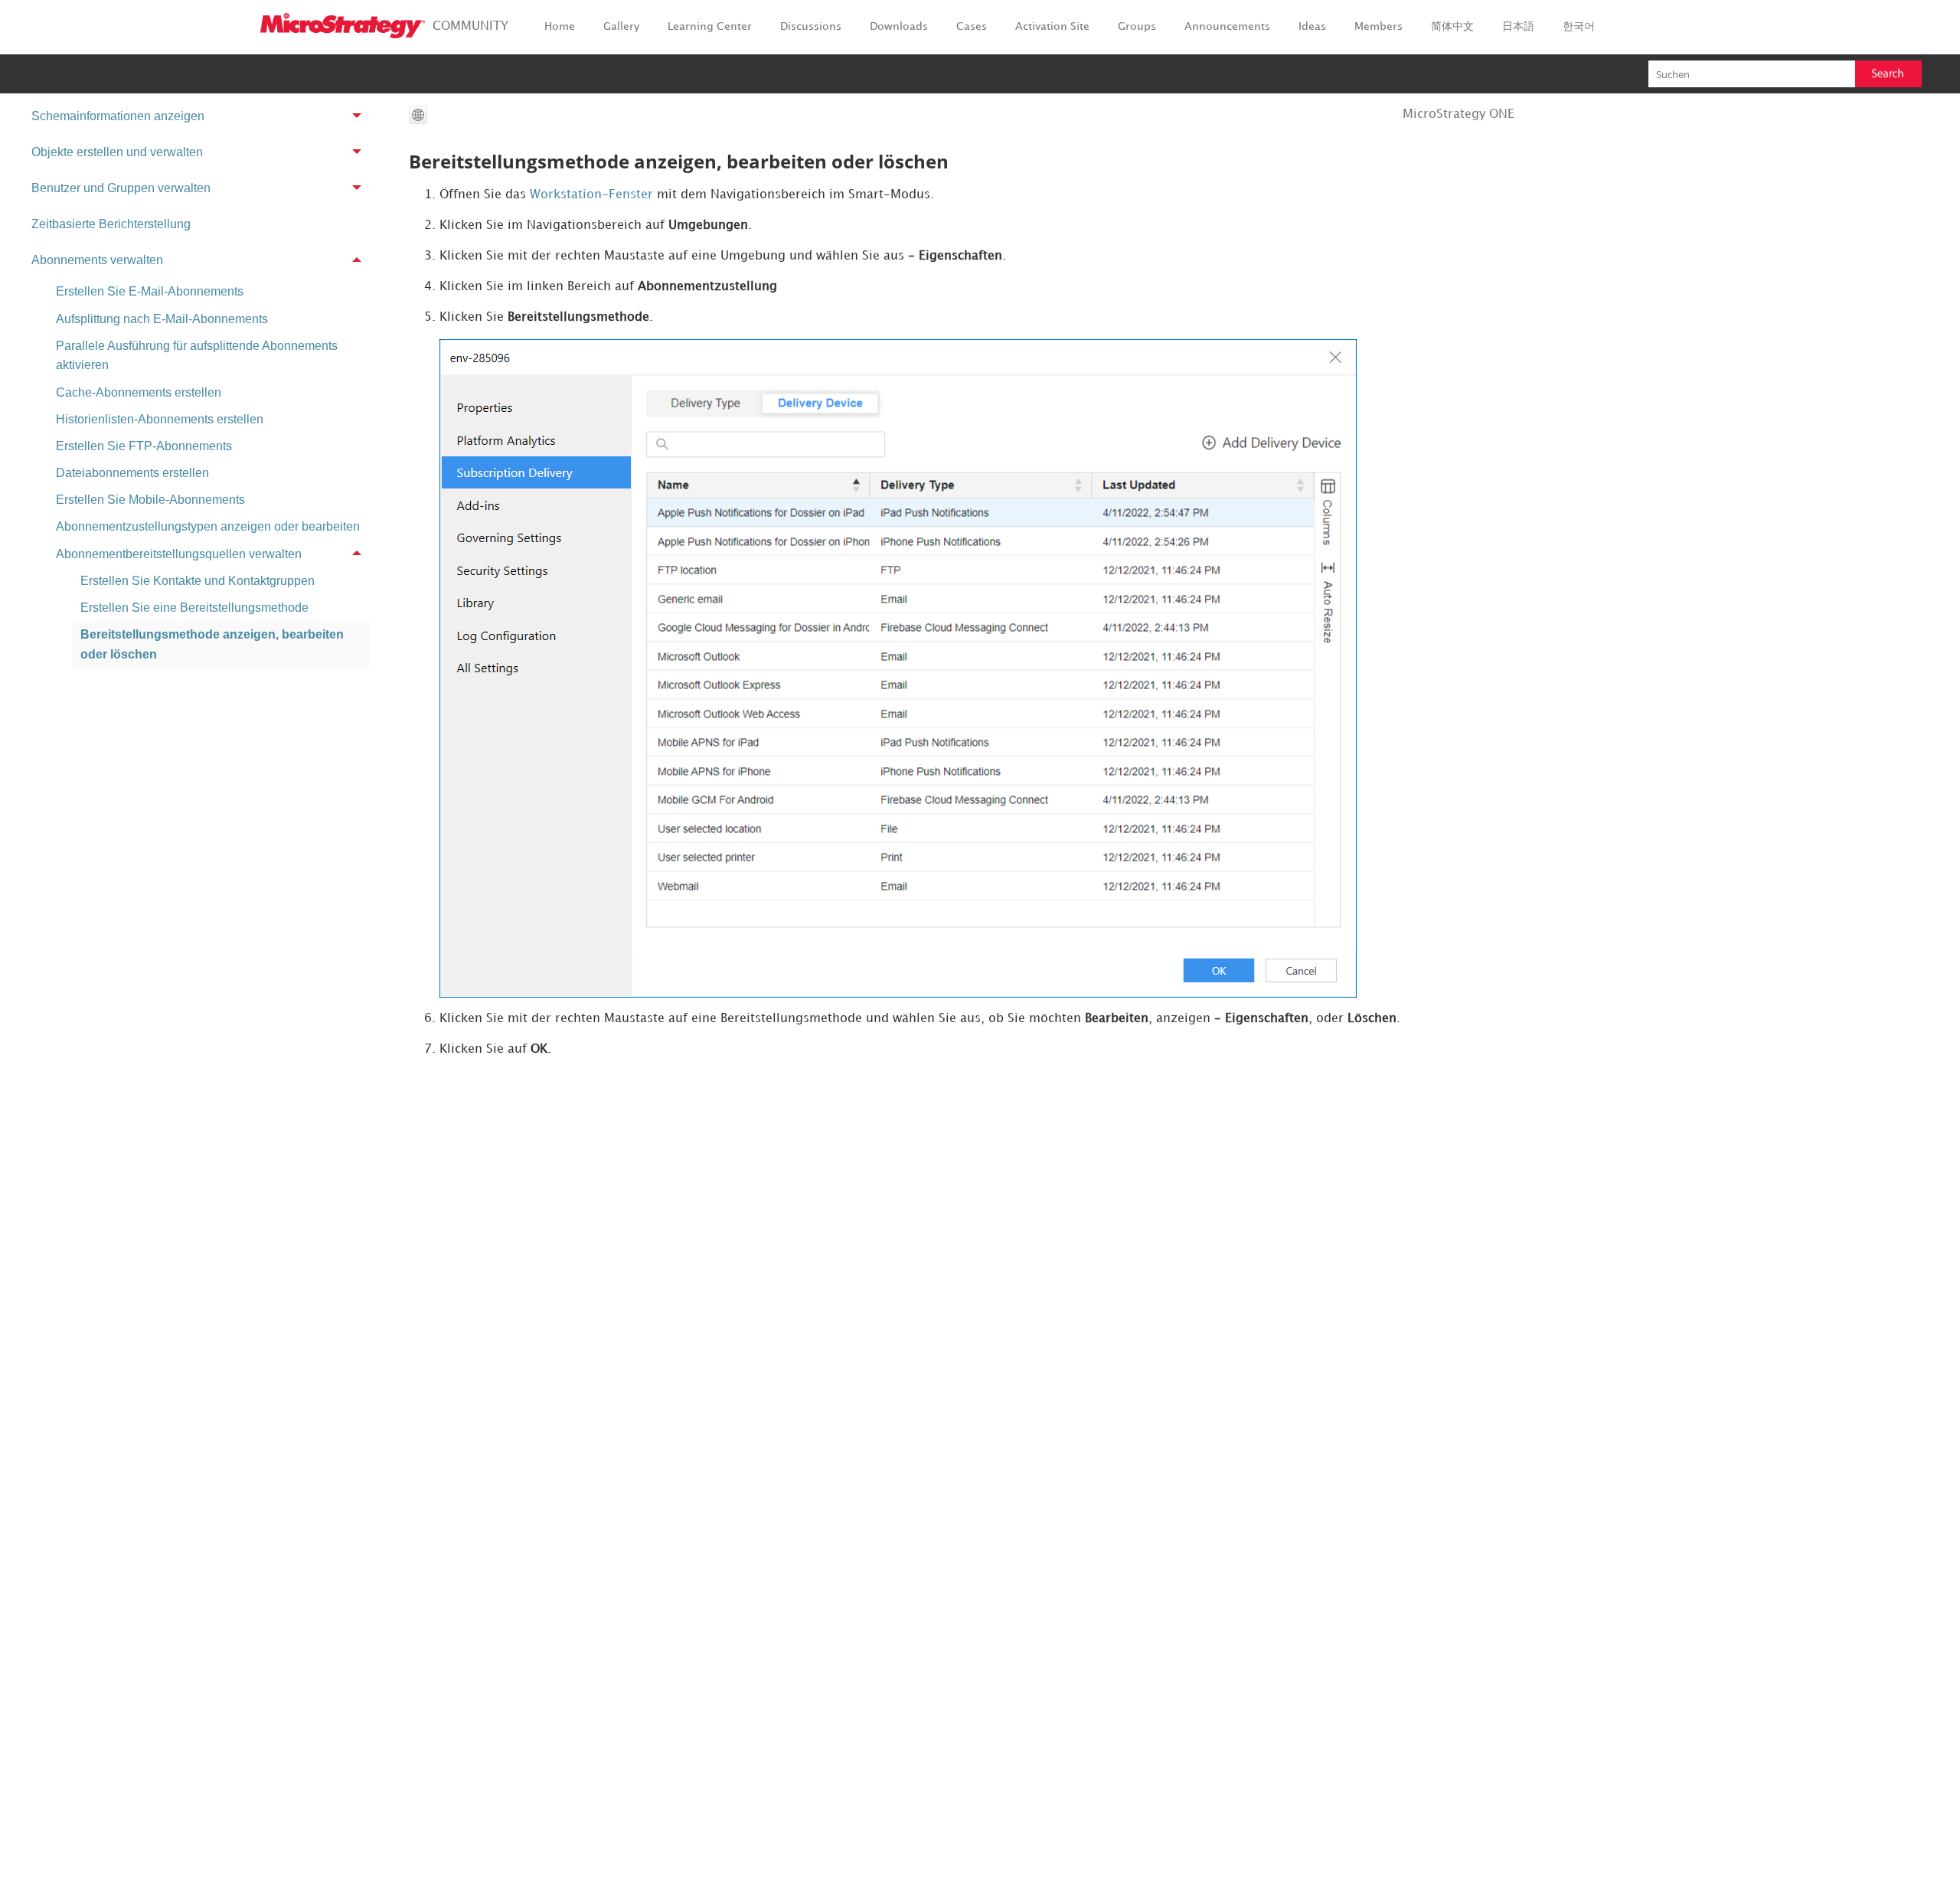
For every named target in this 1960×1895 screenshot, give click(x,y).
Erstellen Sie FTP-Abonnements (144, 446)
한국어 (1579, 26)
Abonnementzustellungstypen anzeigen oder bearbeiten (208, 526)
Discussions (811, 26)
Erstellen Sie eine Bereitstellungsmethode (194, 608)
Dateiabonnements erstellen (132, 473)
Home (560, 26)
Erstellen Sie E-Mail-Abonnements (150, 291)
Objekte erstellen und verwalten (117, 152)
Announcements (1227, 26)
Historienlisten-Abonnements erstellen (160, 419)
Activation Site (1052, 26)
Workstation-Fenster (591, 195)
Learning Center (710, 26)
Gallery (621, 26)
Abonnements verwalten (97, 260)
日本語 (1518, 26)
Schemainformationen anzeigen (118, 116)
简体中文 (1452, 26)
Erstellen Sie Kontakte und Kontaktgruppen (198, 581)
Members (1379, 26)
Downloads (899, 26)
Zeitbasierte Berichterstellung (111, 224)
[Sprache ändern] (418, 115)
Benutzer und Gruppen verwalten (121, 188)
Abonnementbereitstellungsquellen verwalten (179, 554)
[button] (1888, 74)
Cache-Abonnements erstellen (139, 392)
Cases (972, 26)
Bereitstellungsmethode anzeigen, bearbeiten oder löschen (212, 644)
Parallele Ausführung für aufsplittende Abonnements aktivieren (197, 356)
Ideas (1312, 26)
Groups (1137, 26)
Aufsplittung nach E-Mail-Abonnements (162, 319)
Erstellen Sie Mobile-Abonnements (150, 500)
